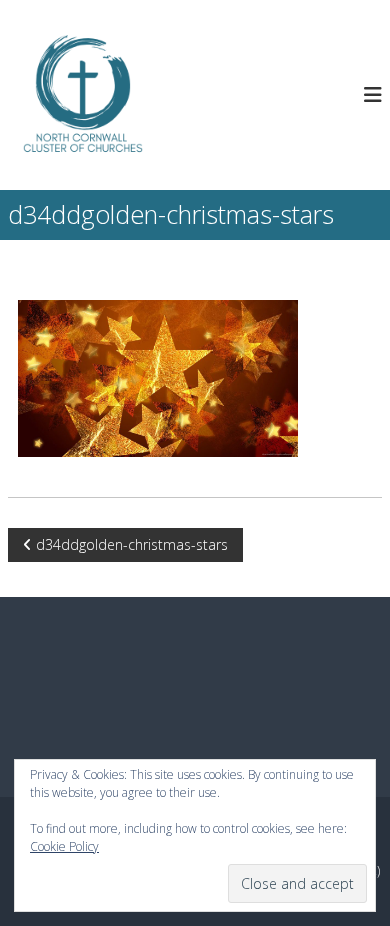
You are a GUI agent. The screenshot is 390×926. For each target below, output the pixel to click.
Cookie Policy (64, 846)
